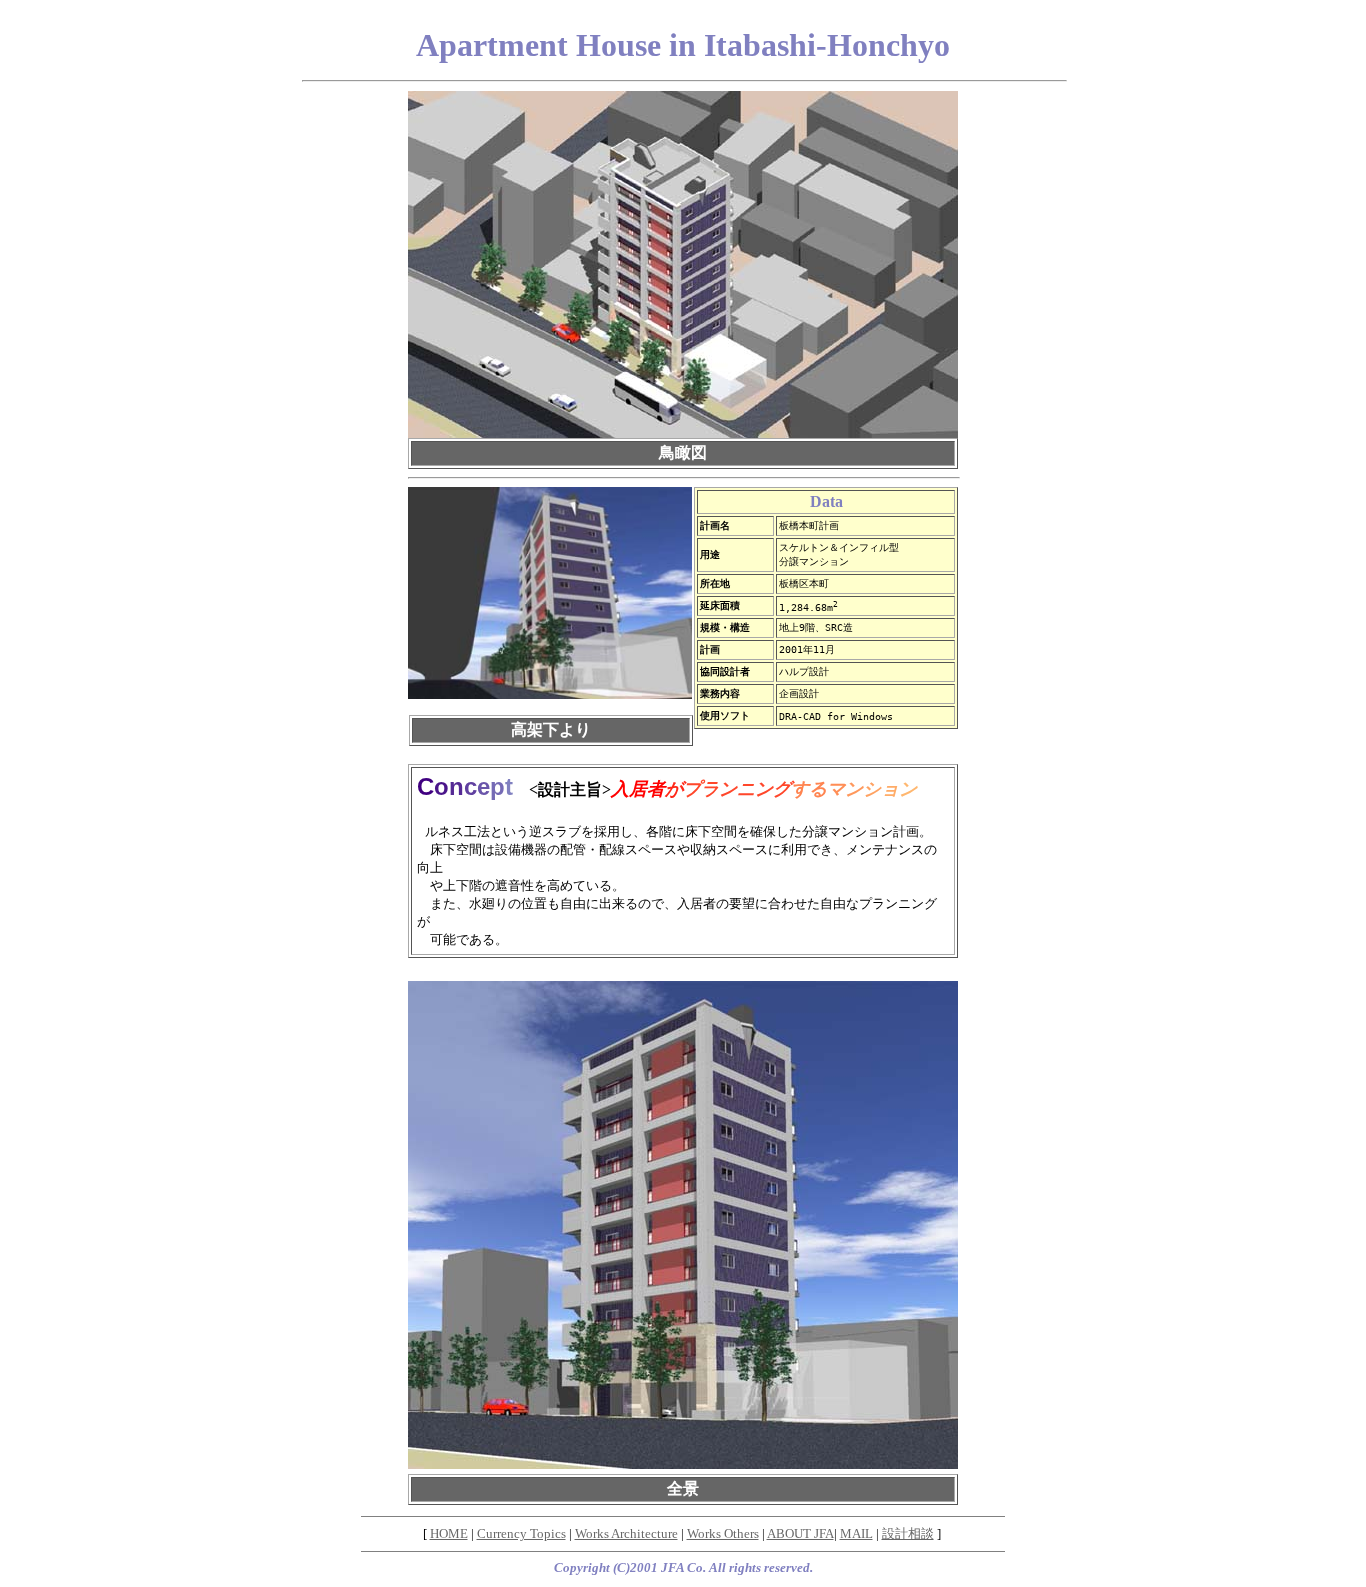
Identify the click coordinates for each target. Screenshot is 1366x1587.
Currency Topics (521, 1533)
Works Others (723, 1533)
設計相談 (908, 1533)
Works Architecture (626, 1533)
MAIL (856, 1533)
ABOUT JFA (800, 1533)
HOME (449, 1533)
